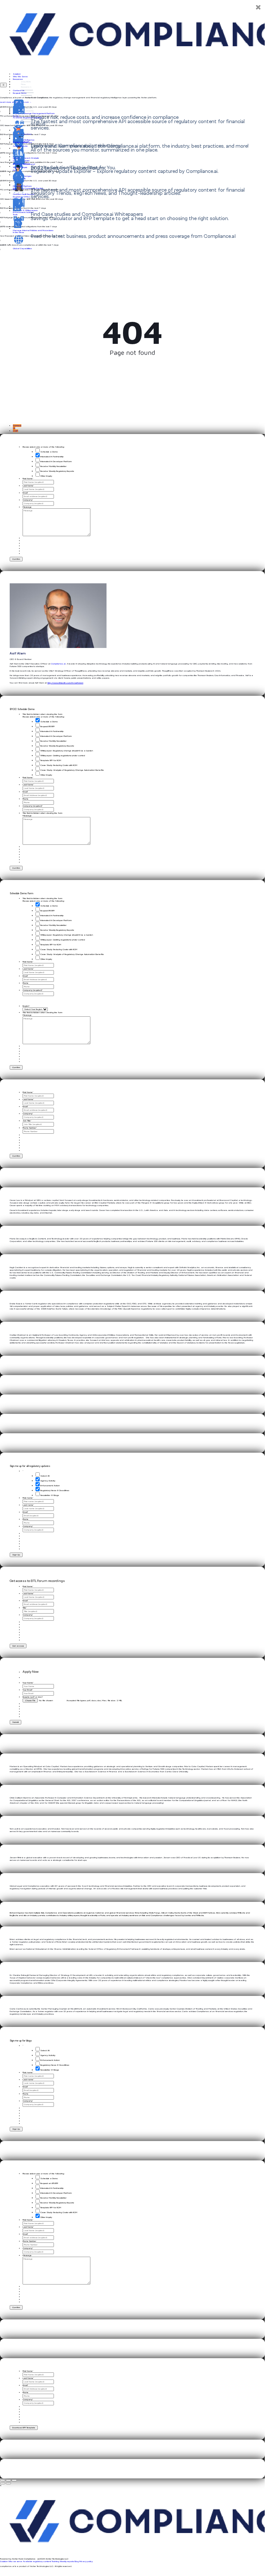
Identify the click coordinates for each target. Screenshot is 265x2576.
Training (55, 2561)
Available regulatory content (37, 2561)
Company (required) (33, 806)
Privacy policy (86, 2561)
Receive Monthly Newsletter (53, 466)
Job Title (27, 1121)
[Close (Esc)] (3, 2480)
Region (26, 1006)
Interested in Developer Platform (56, 461)
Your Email (28, 1690)
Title (25, 1608)
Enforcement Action (50, 1486)
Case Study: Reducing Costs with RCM (59, 765)
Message (27, 507)
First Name (28, 479)
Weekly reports (67, 2561)
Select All (45, 1476)
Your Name (28, 1683)
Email (25, 493)
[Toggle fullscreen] (8, 2480)
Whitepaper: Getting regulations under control (63, 756)
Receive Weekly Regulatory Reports (57, 471)
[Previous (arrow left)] (3, 2483)
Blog (77, 2561)
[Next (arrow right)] (8, 2483)
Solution (17, 74)
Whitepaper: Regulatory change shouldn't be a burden (67, 751)
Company (28, 500)
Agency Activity (48, 1481)
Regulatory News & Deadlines (55, 1490)
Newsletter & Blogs (50, 1495)
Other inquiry (46, 476)
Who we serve (15, 2561)
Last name (28, 1505)
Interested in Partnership (52, 457)
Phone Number (30, 1128)
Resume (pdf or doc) (33, 1697)
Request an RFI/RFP (49, 2183)
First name (28, 1498)
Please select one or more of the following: (44, 447)
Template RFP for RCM (51, 760)
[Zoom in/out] (14, 2480)
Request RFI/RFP (47, 726)
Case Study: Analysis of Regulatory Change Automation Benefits (72, 770)
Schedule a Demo (49, 452)
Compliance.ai (58, 664)
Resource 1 (26, 87)
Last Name (28, 486)
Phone (25, 799)
